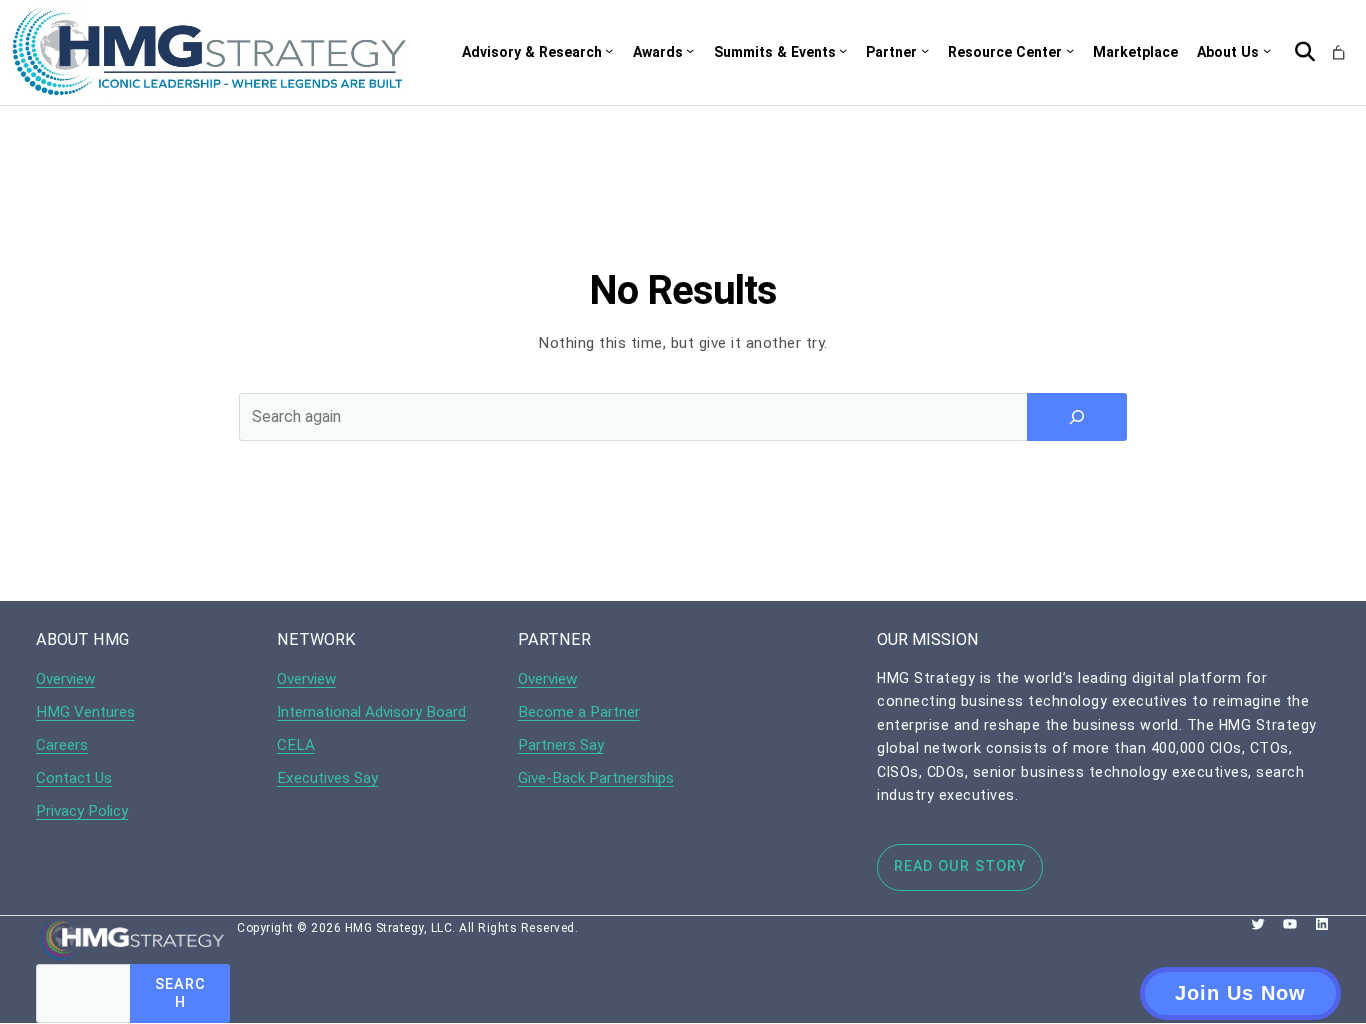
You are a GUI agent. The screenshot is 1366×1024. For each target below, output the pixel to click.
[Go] (1305, 52)
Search (180, 993)
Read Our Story (960, 866)
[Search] (1077, 417)
